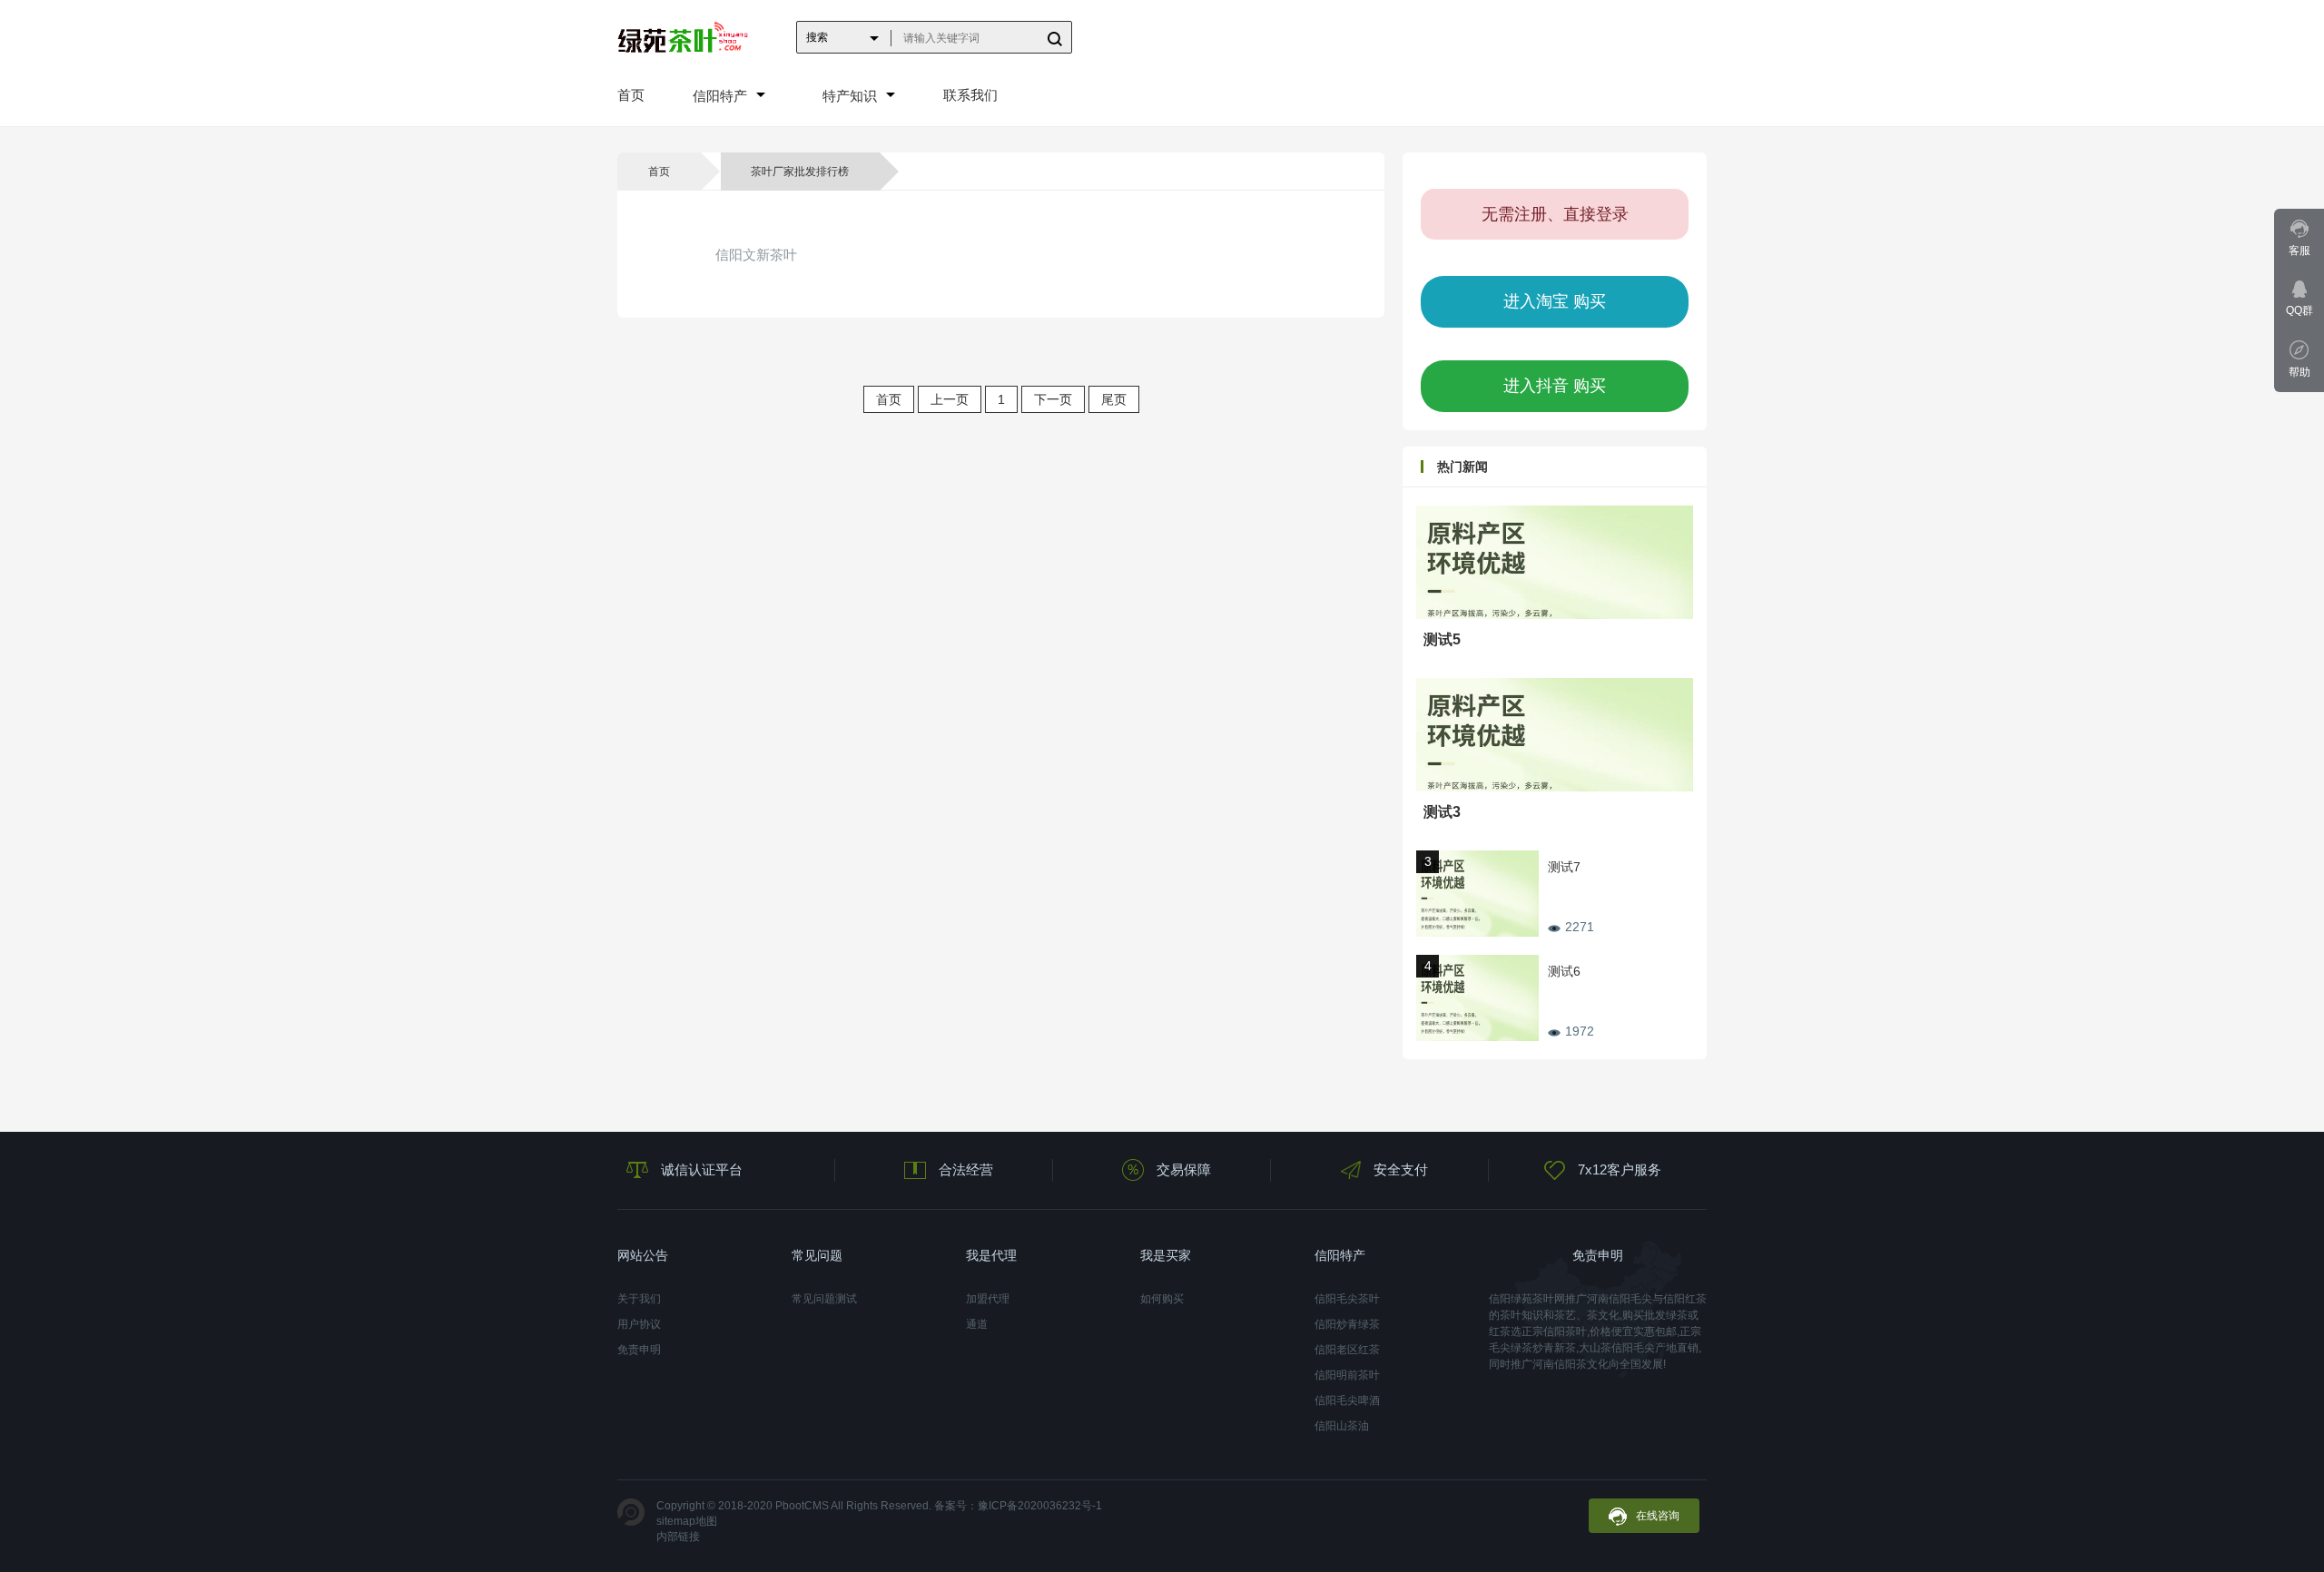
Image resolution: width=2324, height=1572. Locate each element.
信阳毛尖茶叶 (1347, 1299)
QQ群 (2299, 310)
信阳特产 (720, 96)
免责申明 (639, 1350)
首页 (631, 95)
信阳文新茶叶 (756, 255)
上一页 (950, 399)
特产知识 (850, 96)
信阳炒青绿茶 (1347, 1324)
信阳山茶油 (1342, 1426)
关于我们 (639, 1299)
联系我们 (970, 95)
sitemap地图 (687, 1521)
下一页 (1053, 399)
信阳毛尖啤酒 (1347, 1400)
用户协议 (639, 1324)
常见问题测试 (824, 1299)
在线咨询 (1658, 1516)
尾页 (1114, 399)
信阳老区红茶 (1347, 1350)
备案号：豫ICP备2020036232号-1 (1018, 1506)
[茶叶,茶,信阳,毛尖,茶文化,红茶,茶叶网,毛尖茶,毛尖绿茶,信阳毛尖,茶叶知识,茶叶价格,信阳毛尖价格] (683, 37)
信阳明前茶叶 (1347, 1375)
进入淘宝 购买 (1555, 301)
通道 (977, 1324)
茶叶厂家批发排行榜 (800, 172)
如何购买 (1162, 1299)
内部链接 (678, 1537)
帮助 (2299, 372)
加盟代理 (988, 1299)
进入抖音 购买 (1555, 386)
